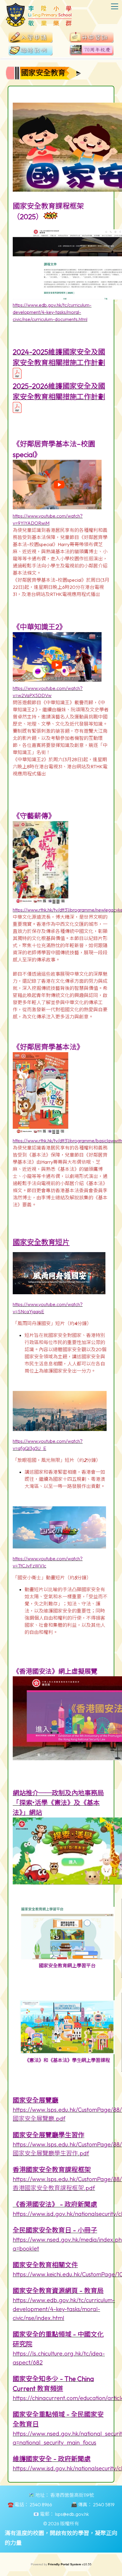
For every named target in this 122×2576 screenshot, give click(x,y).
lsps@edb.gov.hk (72, 2514)
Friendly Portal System (65, 2564)
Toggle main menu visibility (115, 6)
